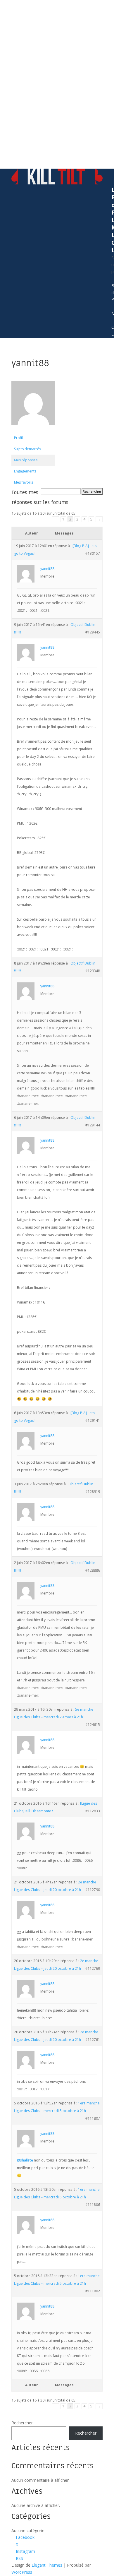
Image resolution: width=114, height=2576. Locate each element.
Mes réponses (26, 460)
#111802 (93, 2291)
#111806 (93, 2205)
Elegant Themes (47, 2565)
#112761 (93, 2040)
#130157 (93, 553)
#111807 (93, 2118)
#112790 (93, 1890)
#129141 (93, 1420)
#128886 (93, 1570)
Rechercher (22, 2423)
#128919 (93, 1492)
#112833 (93, 1811)
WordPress (22, 2572)
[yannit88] (33, 430)
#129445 (93, 632)
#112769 (93, 1968)
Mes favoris (24, 482)
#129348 (93, 971)
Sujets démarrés (27, 449)
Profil (18, 438)
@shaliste (25, 2160)
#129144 (93, 1125)
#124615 (93, 1725)
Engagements (25, 471)
